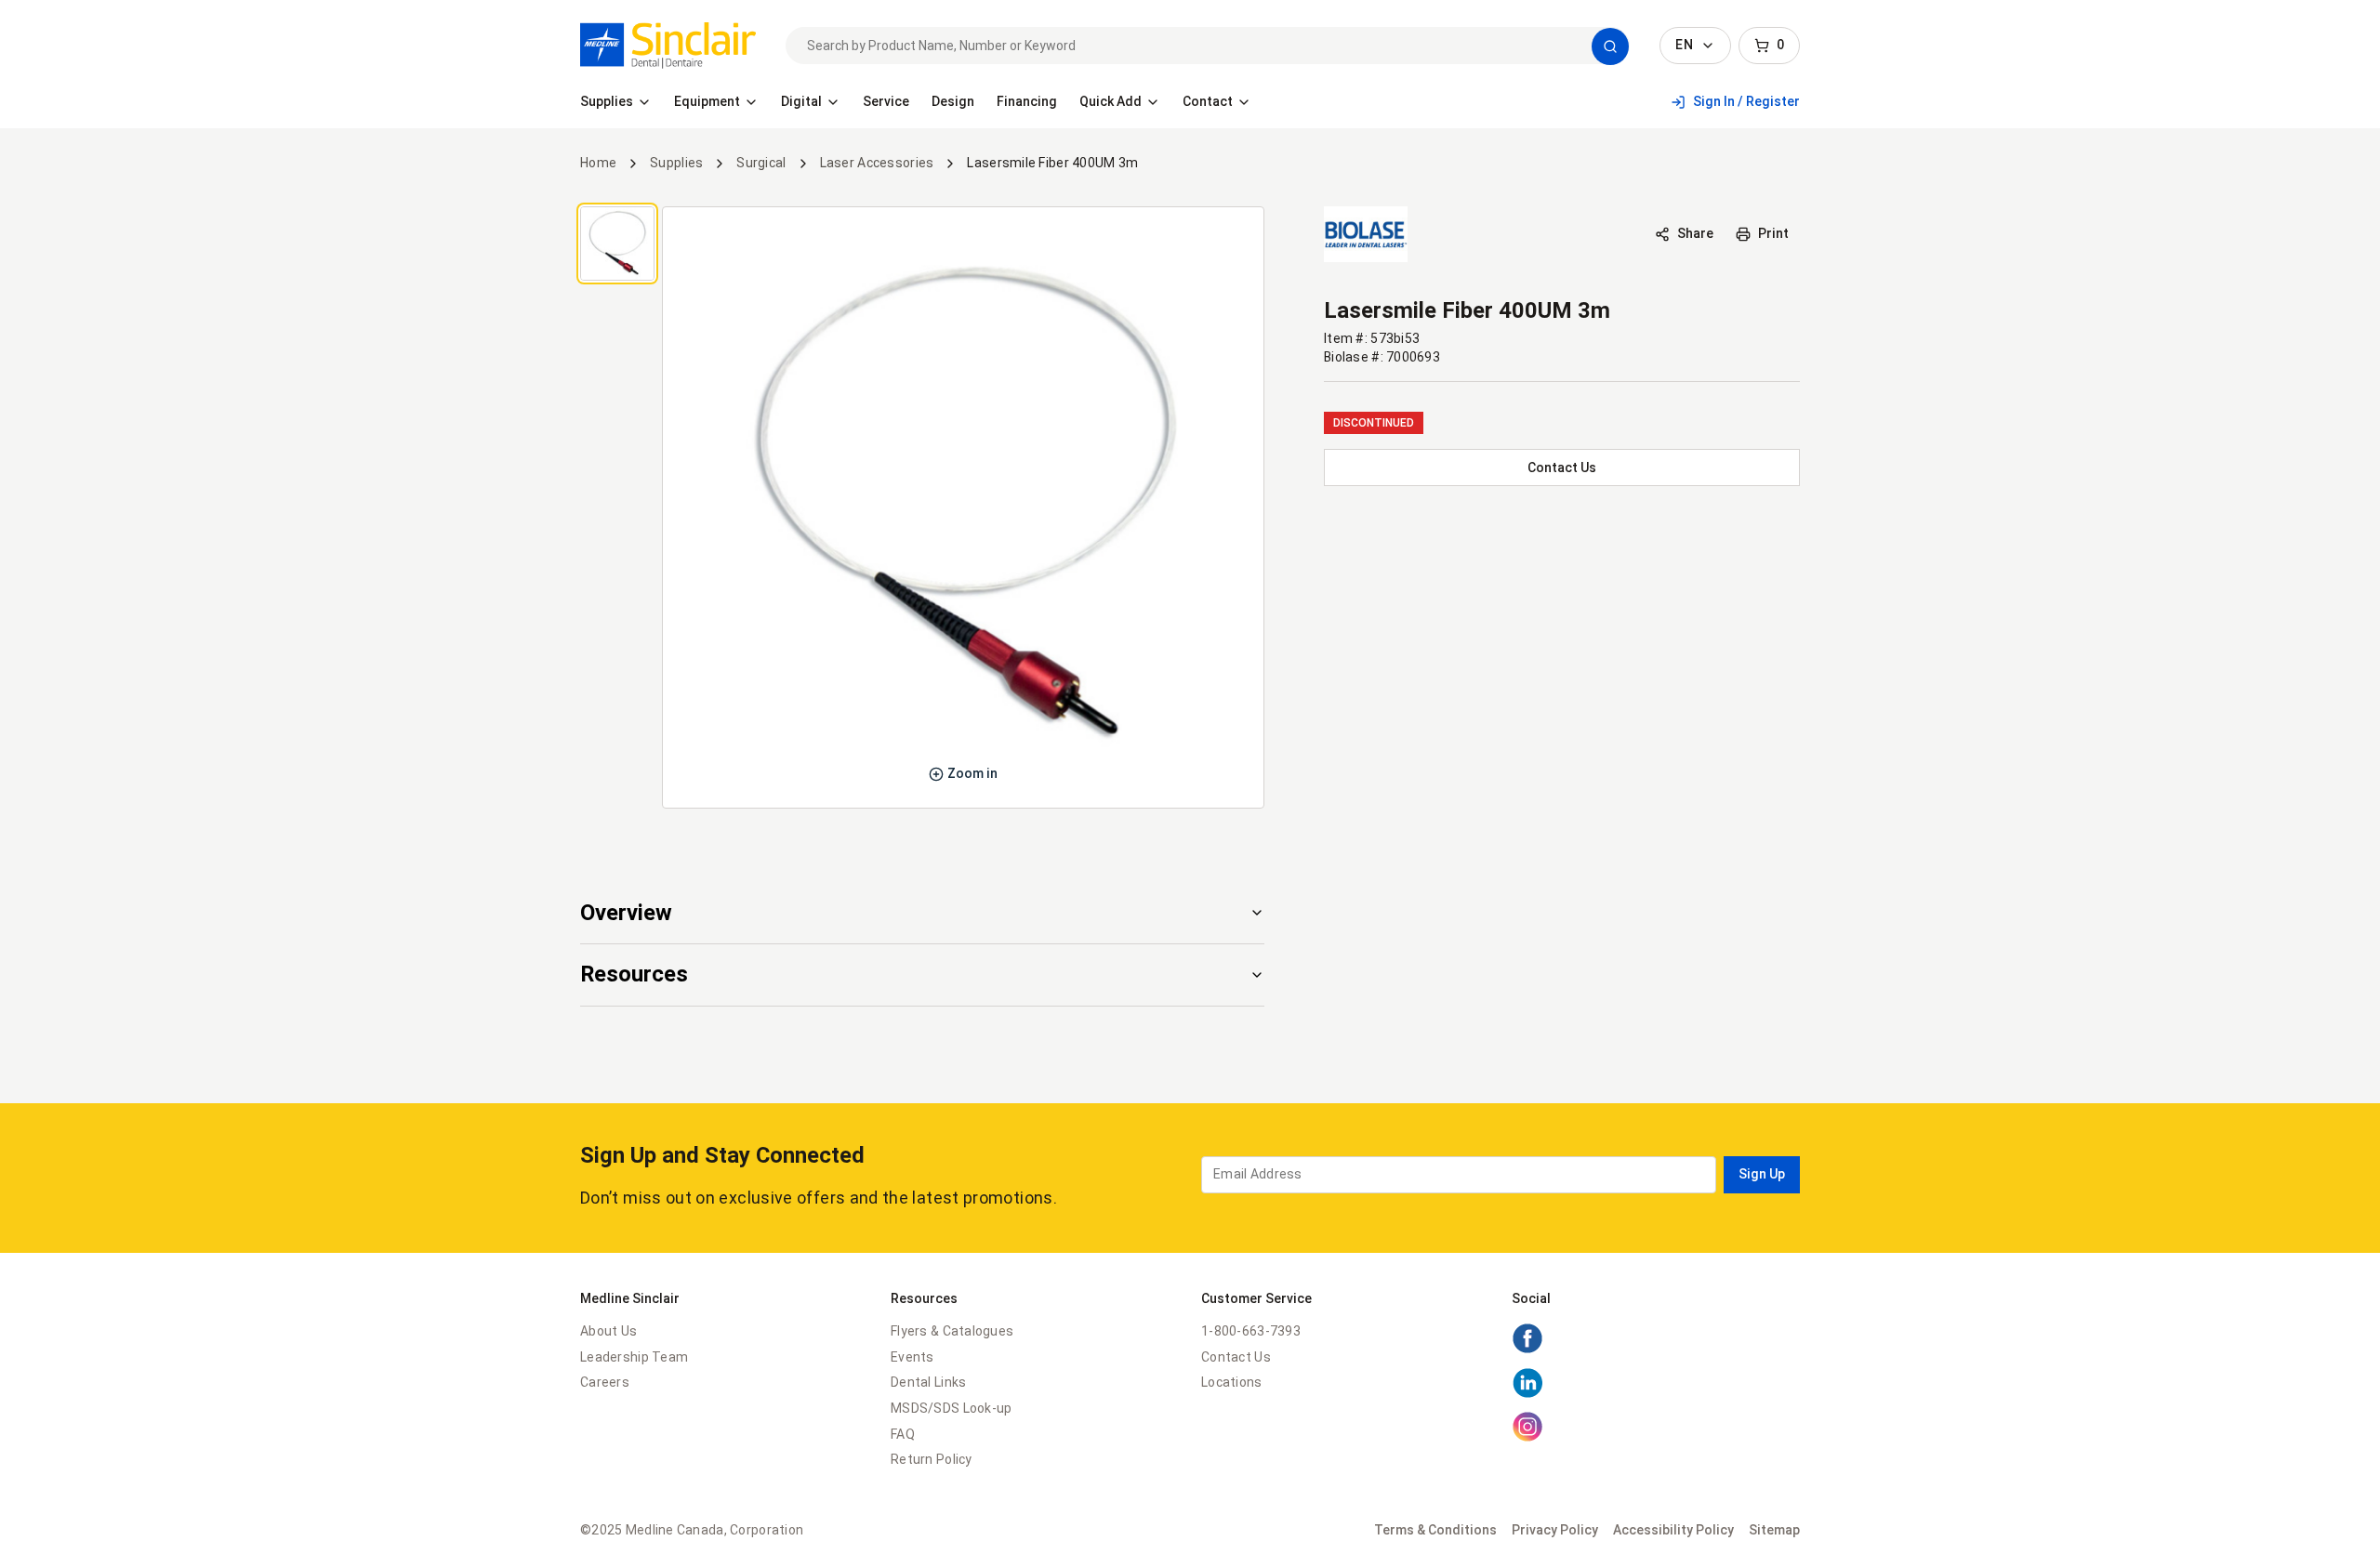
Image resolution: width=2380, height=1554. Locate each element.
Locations (1232, 1382)
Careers (605, 1382)
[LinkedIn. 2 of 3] (1527, 1394)
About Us (608, 1331)
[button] (1610, 46)
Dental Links (928, 1382)
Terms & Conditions (1435, 1530)
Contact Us (1236, 1357)
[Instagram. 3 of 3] (1527, 1438)
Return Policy (932, 1459)
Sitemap (1774, 1530)
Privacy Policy (1555, 1530)
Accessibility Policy (1673, 1530)
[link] (668, 46)
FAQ (903, 1434)
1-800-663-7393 (1251, 1331)
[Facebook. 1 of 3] (1527, 1350)
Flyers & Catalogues (952, 1331)
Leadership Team (634, 1357)
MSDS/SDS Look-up (951, 1408)
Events (912, 1357)
